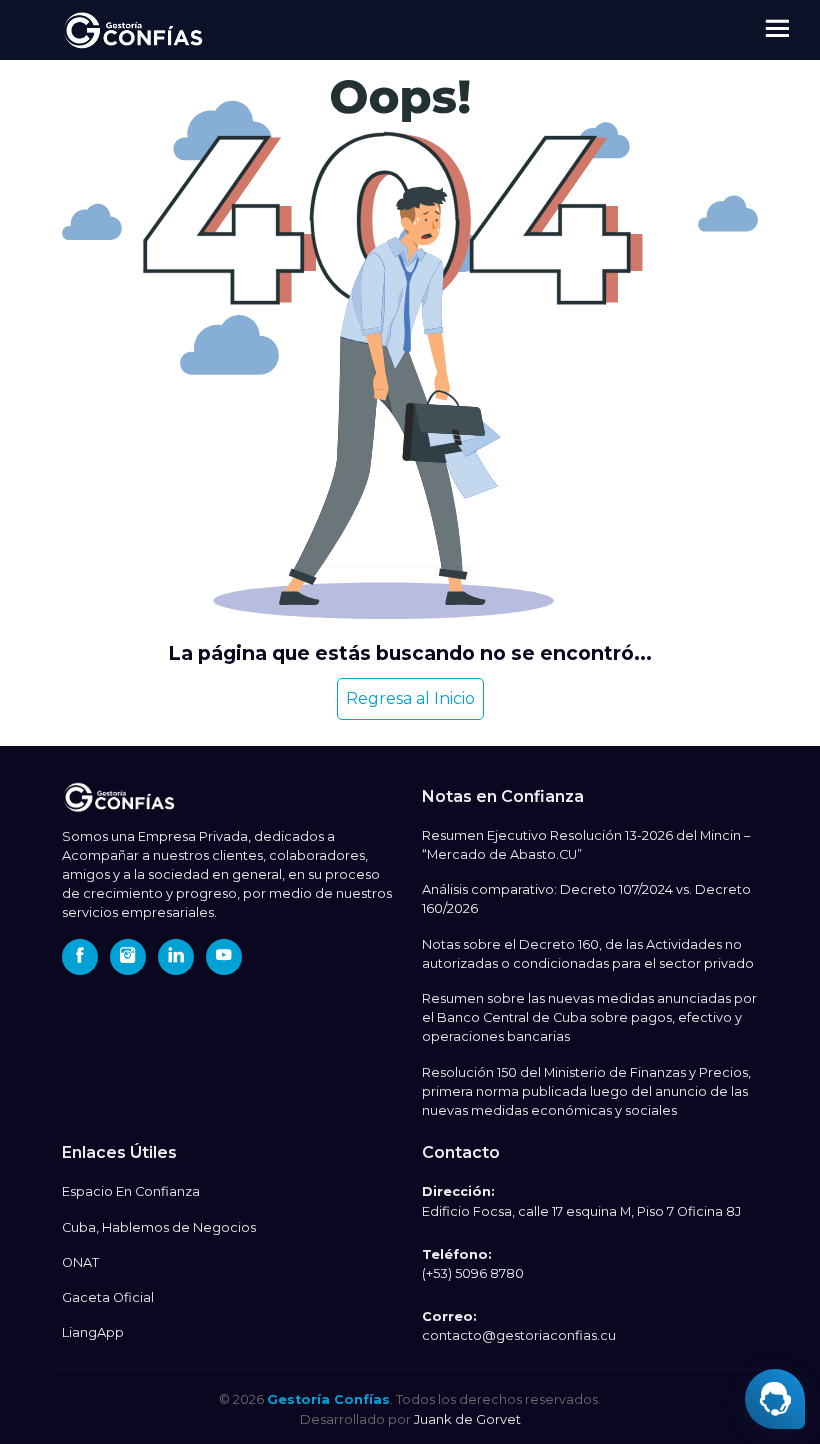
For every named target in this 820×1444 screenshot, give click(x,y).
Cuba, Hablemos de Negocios (159, 1227)
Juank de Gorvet (467, 1419)
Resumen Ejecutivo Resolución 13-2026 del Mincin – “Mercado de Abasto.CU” (586, 845)
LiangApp (93, 1332)
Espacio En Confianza (131, 1191)
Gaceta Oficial (108, 1297)
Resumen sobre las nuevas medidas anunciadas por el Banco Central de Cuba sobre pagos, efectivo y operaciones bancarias (589, 1017)
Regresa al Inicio (410, 698)
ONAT (80, 1262)
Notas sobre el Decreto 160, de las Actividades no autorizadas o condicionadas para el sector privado (588, 954)
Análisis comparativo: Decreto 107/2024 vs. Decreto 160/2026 (586, 899)
